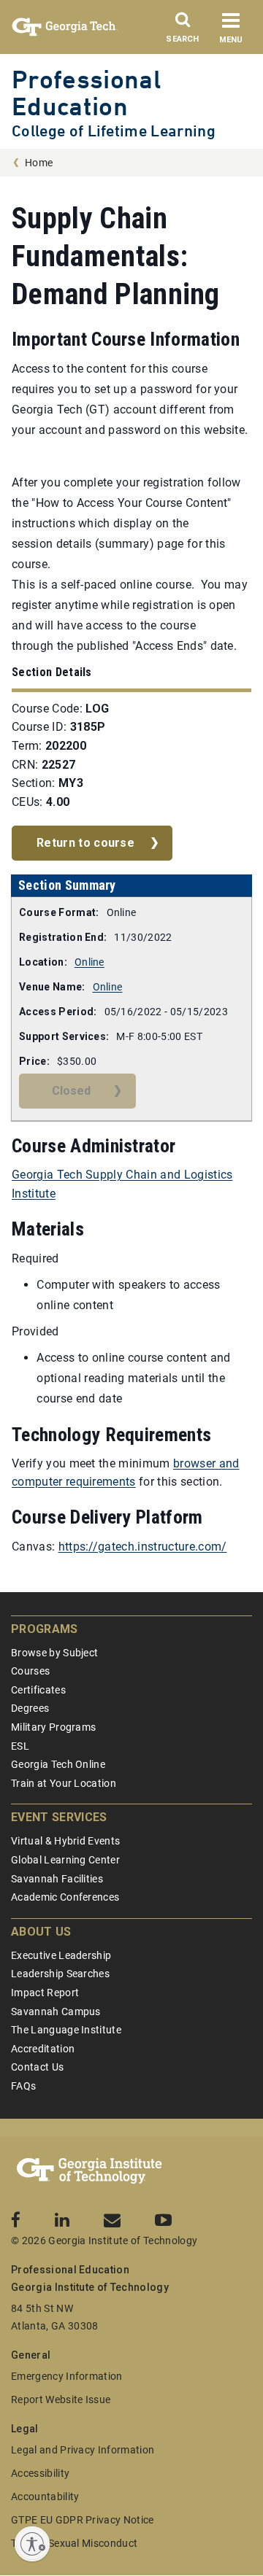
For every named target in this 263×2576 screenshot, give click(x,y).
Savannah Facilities (57, 1879)
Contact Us (37, 2067)
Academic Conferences (65, 1897)
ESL (20, 1746)
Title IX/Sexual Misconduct (74, 2543)
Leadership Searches (60, 1974)
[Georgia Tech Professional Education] (89, 2171)
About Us (41, 1932)
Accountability (45, 2497)
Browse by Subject (54, 1653)
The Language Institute (66, 2030)
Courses (30, 1671)
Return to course (85, 843)
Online (89, 962)
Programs (45, 1629)
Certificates (38, 1690)
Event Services (59, 1817)
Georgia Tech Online (58, 1764)
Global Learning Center (65, 1860)
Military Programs (53, 1727)
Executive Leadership (61, 1955)
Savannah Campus (56, 2011)
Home (39, 163)
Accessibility (40, 2473)
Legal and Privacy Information (83, 2450)
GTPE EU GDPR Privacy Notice (83, 2520)
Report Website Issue (61, 2400)
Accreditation (43, 2049)
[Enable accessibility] (32, 2544)
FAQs (23, 2086)
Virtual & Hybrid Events (65, 1841)
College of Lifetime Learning (114, 131)
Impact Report (45, 1993)
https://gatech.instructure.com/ (143, 1547)
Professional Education (86, 93)
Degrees (30, 1708)
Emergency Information (67, 2376)
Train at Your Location (64, 1783)
